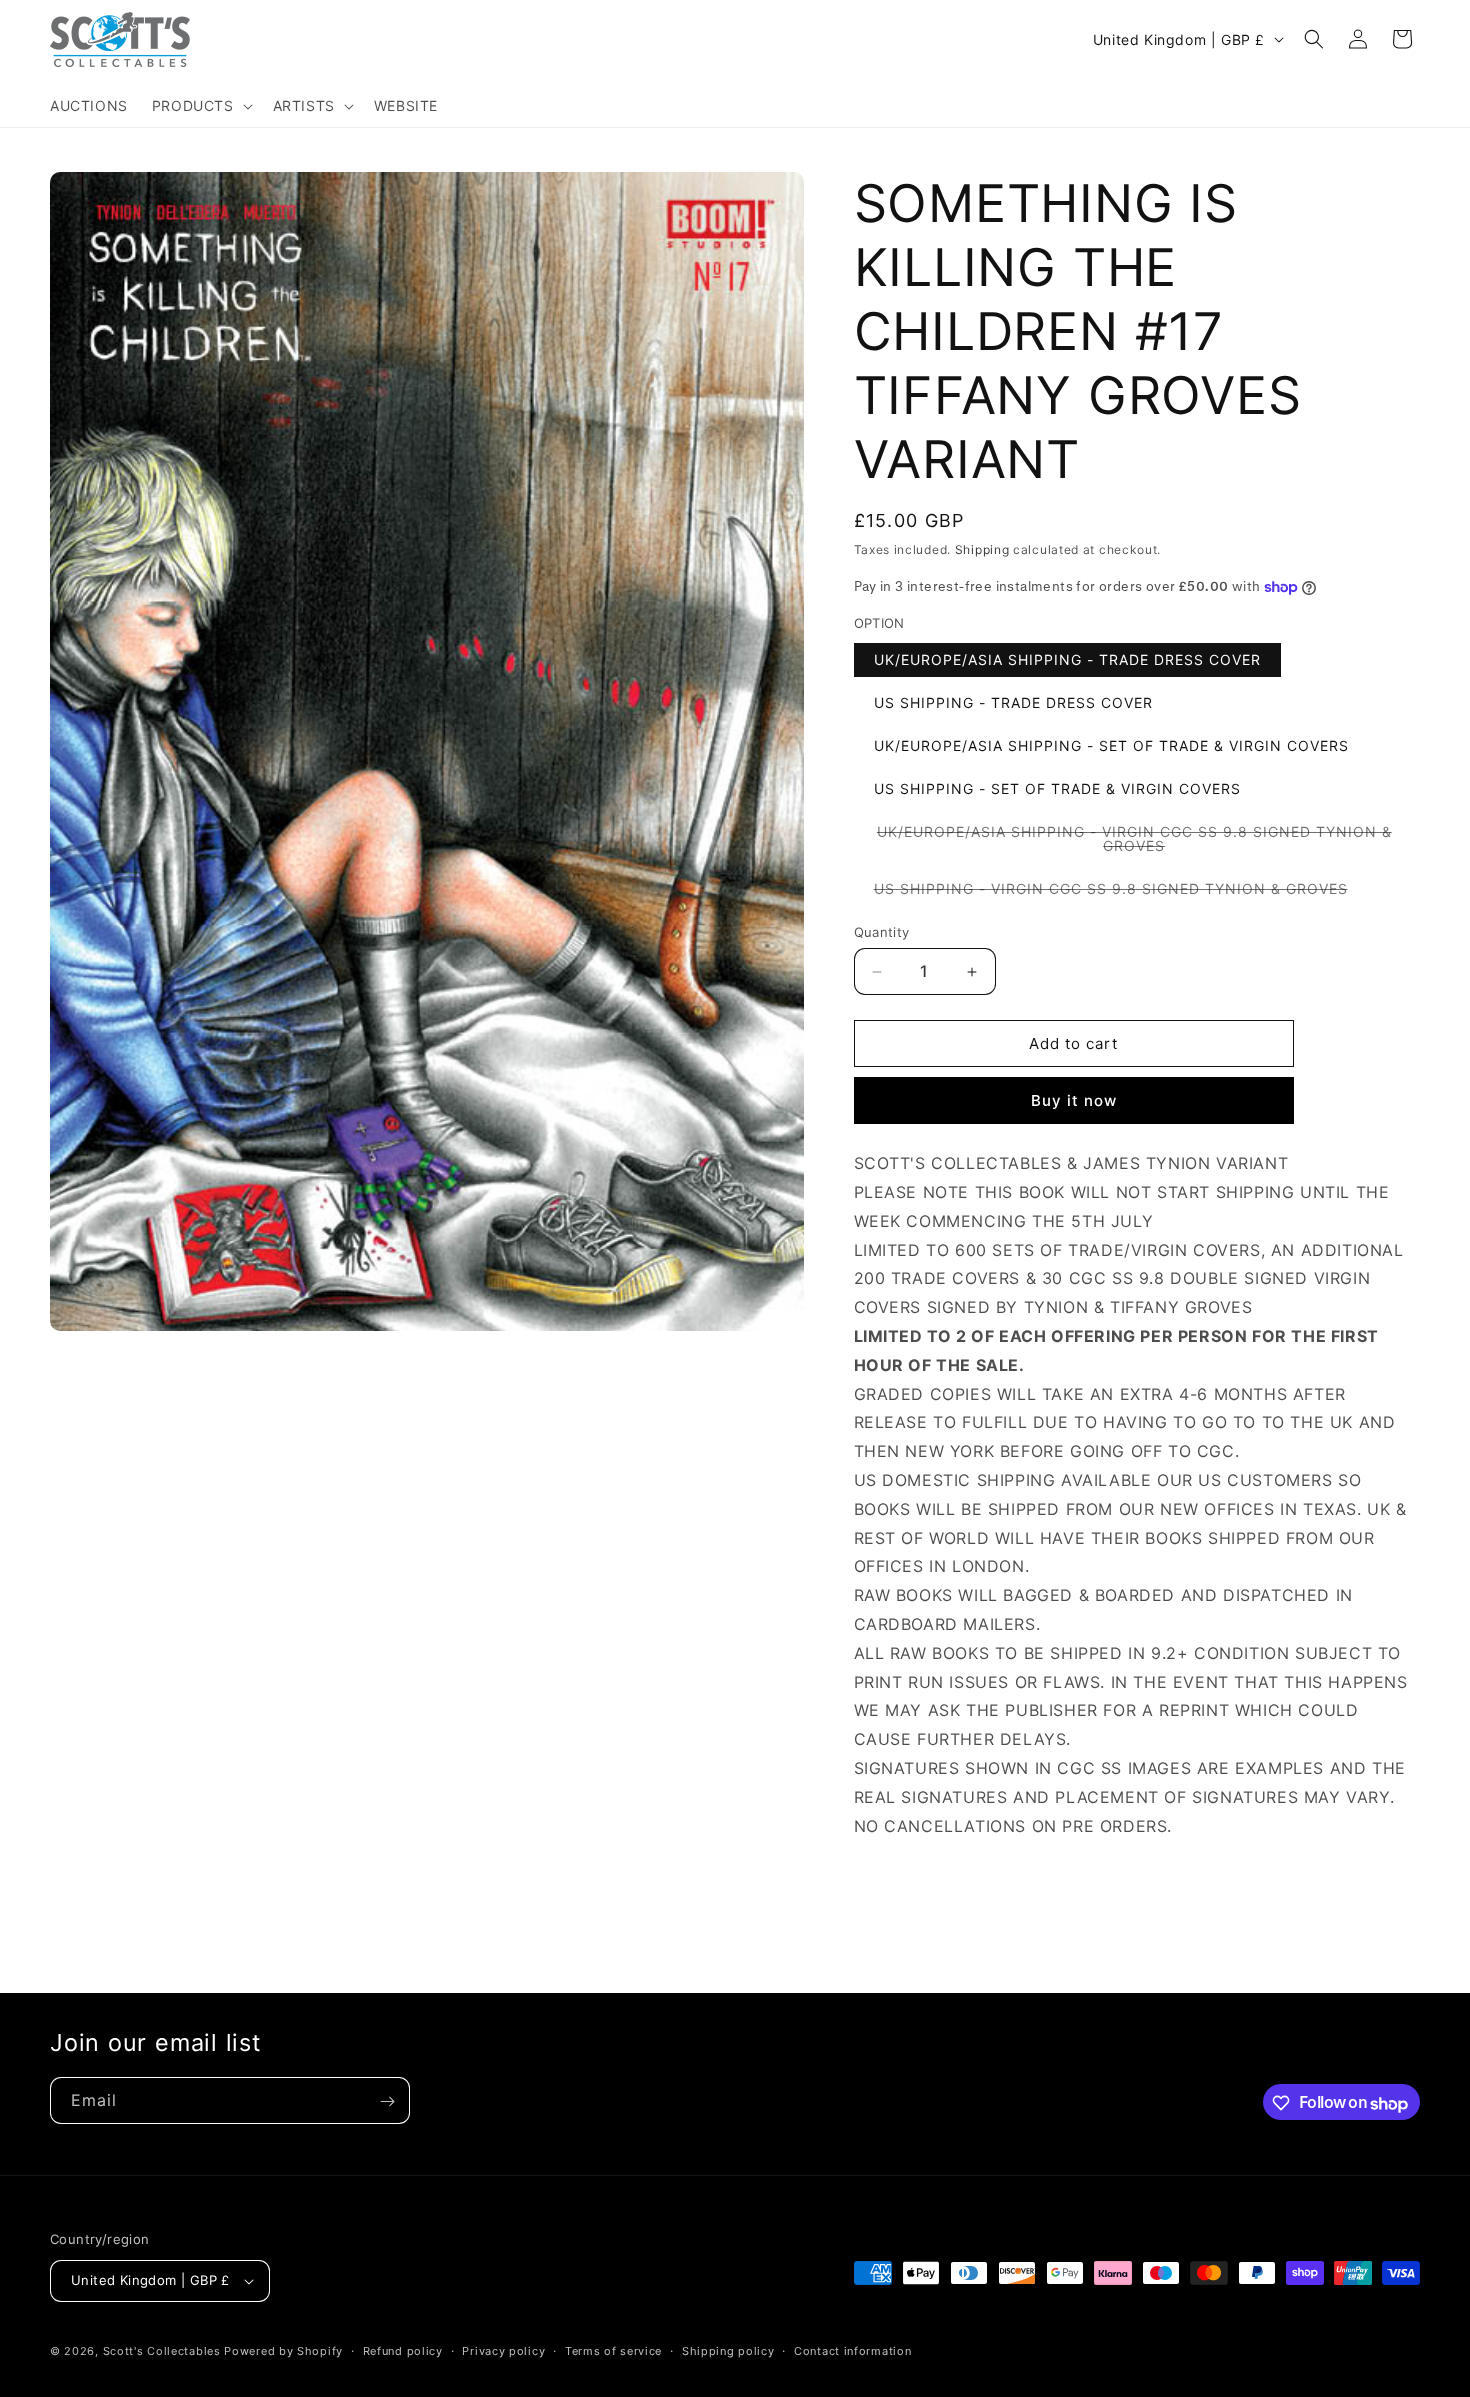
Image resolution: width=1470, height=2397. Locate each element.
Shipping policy (728, 2351)
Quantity (882, 932)
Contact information (852, 2351)
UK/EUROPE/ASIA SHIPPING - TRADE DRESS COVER (1067, 659)
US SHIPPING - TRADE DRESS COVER (1013, 702)
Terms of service (613, 2351)
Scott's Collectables (162, 2351)
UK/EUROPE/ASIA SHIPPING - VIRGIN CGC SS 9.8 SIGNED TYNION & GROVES (1134, 843)
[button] (200, 106)
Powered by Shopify (283, 2351)
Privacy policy (503, 2351)
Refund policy (403, 2351)
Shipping (982, 549)
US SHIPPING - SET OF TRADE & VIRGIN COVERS (1057, 788)
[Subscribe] (387, 2101)
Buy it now (1074, 1100)
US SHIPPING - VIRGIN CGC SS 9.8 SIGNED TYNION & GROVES (1121, 892)
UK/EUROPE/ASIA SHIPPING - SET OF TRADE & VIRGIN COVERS (1111, 745)
